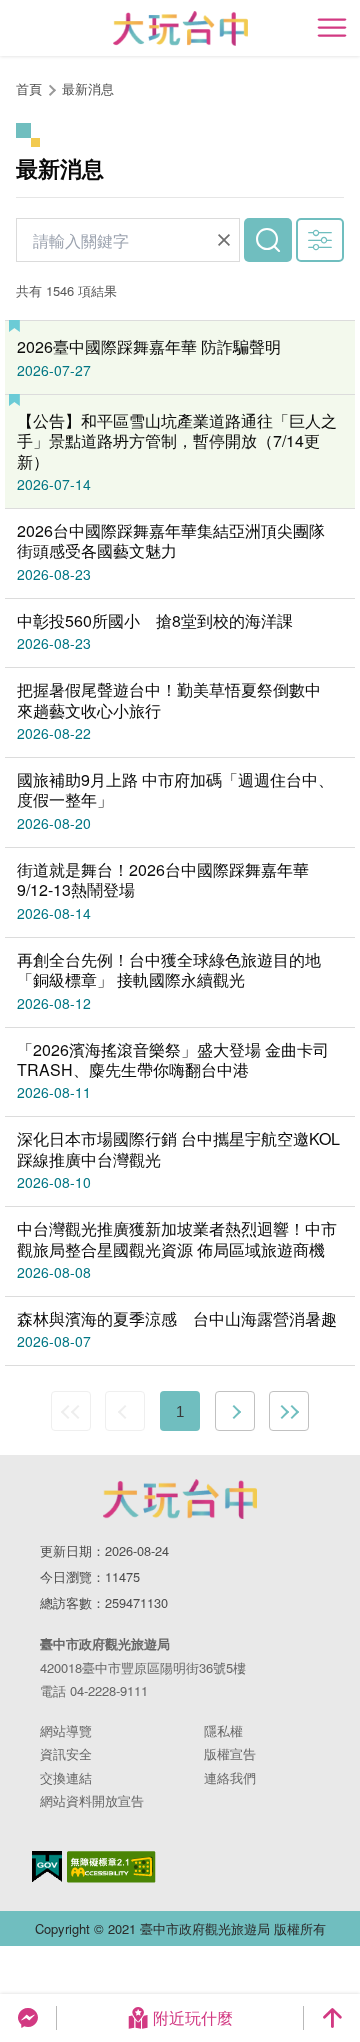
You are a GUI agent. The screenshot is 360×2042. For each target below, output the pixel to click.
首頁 (29, 88)
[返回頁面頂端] (332, 2018)
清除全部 (224, 240)
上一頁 (125, 1411)
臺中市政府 (180, 1499)
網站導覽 (66, 1730)
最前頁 (71, 1411)
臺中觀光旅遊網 (180, 28)
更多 (320, 240)
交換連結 (66, 1777)
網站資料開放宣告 (92, 1800)
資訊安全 (66, 1753)
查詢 (268, 240)
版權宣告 (230, 1753)
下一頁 (235, 1411)
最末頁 (289, 1411)
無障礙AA (111, 1867)
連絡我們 (230, 1777)
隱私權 (223, 1730)
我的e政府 (47, 1866)
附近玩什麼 (193, 2017)
